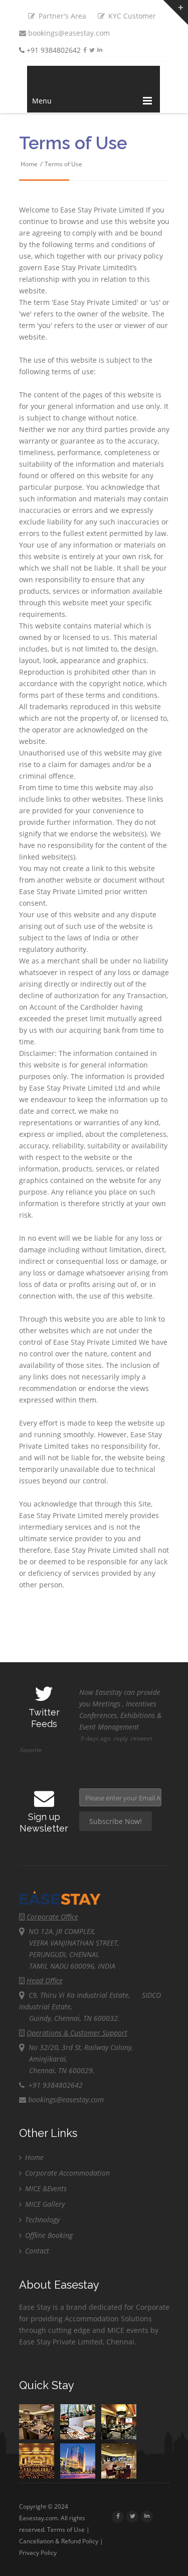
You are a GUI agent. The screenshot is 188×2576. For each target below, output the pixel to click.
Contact (36, 2251)
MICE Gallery (44, 2204)
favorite (31, 1750)
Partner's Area (61, 16)
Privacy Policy (38, 2553)
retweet (142, 1738)
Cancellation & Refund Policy (59, 2541)
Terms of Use (63, 164)
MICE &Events (45, 2188)
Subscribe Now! (116, 1821)
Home (29, 164)
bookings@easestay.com (68, 33)
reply (121, 1738)
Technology (41, 2220)
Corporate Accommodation (66, 2173)
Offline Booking (48, 2235)
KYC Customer (131, 16)
